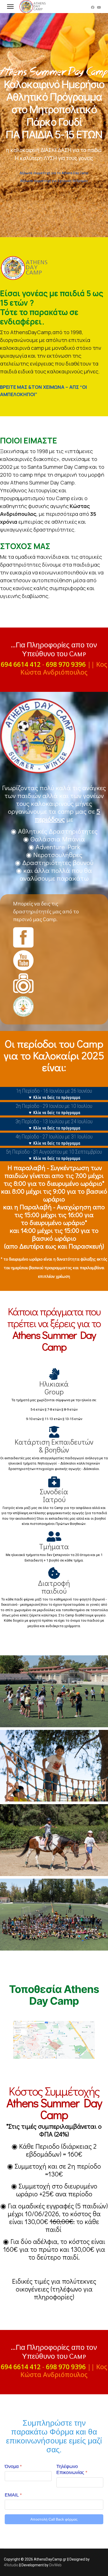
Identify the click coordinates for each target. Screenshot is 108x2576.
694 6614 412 (21, 664)
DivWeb (55, 2565)
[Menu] (10, 7)
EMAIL (13, 2495)
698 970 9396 (66, 664)
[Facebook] (93, 7)
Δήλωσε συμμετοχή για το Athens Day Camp (54, 173)
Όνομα (13, 2466)
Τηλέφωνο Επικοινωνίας (72, 2469)
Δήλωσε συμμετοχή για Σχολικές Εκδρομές (54, 181)
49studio (11, 2565)
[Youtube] (99, 7)
